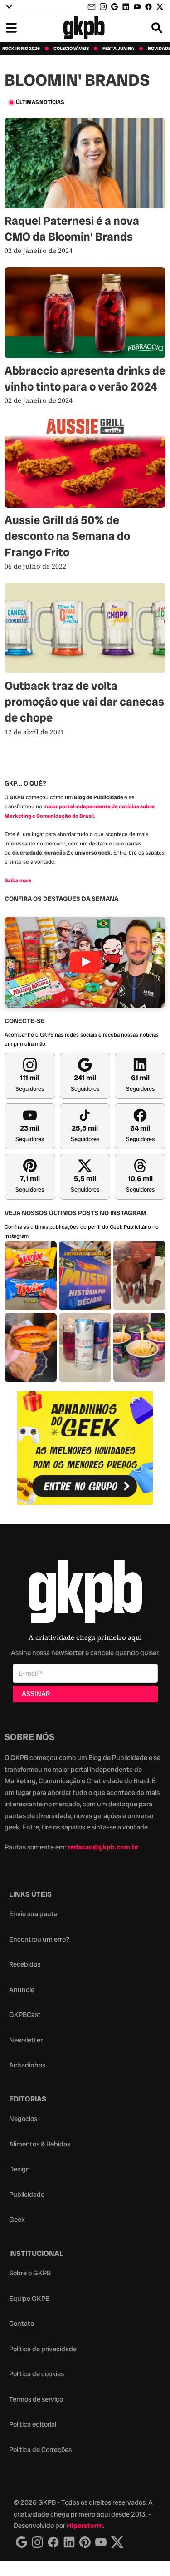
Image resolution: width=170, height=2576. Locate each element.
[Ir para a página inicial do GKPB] (84, 28)
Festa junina (118, 49)
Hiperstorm (85, 2526)
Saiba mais (18, 880)
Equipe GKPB (29, 2299)
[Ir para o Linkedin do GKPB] (126, 7)
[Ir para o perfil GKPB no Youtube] (137, 7)
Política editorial (33, 2424)
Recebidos (25, 1964)
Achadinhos (27, 2065)
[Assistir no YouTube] (85, 962)
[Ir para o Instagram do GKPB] (103, 7)
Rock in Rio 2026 (21, 49)
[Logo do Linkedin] (69, 2542)
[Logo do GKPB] (85, 1594)
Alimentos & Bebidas (40, 2144)
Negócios (23, 2119)
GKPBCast (25, 2015)
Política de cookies (36, 2374)
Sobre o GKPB (30, 2273)
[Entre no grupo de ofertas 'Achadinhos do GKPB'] (85, 1448)
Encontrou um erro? (39, 1939)
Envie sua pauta (33, 1914)
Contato (22, 2324)
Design (19, 2169)
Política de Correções (40, 2450)
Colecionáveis (71, 49)
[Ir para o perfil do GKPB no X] (160, 7)
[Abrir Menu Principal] (11, 28)
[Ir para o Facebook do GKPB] (148, 7)
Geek (17, 2220)
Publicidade (27, 2195)
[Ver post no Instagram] (31, 1276)
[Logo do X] (117, 2542)
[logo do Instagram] (22, 2542)
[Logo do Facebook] (53, 2542)
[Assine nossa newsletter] (92, 7)
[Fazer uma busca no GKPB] (157, 28)
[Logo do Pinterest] (85, 2542)
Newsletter (26, 2040)
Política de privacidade (43, 2349)
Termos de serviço (36, 2399)
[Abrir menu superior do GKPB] (9, 7)
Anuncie (22, 1990)
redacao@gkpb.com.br (103, 1847)
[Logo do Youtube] (101, 2542)
